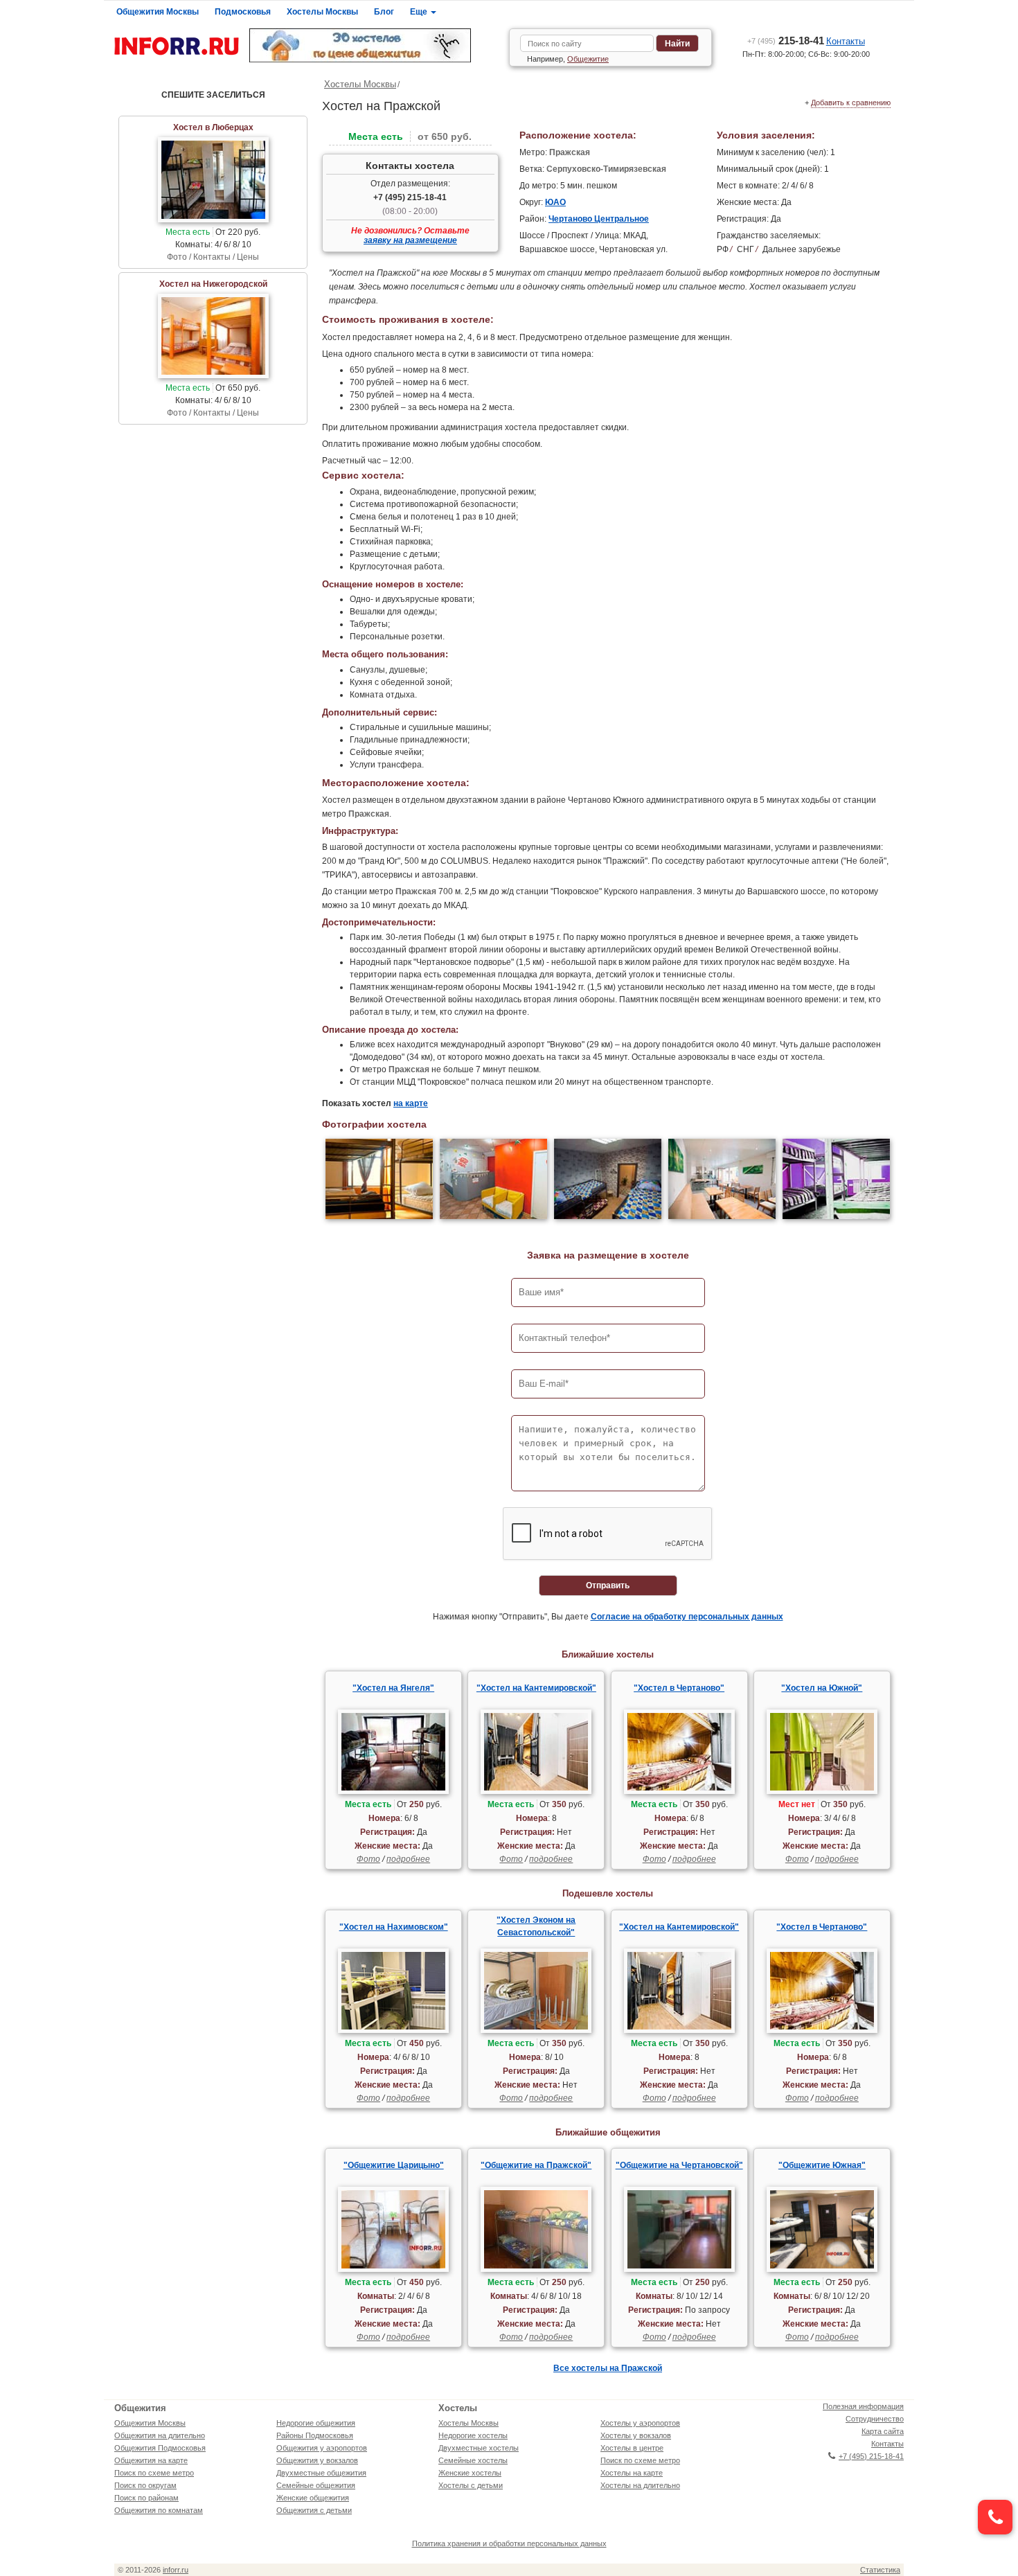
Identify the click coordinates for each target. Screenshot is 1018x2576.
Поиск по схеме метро (154, 2473)
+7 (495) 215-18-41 (410, 197)
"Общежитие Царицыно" (394, 2165)
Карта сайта (883, 2431)
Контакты (846, 41)
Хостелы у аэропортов (640, 2423)
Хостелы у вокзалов (636, 2435)
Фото (368, 1859)
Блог (384, 12)
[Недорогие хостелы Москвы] (374, 45)
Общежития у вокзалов (317, 2460)
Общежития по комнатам (159, 2510)
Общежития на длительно (160, 2435)
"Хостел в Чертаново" (679, 1688)
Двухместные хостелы (479, 2448)
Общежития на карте (151, 2460)
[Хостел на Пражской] (379, 1181)
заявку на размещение (410, 240)
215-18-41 (786, 41)
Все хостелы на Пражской (608, 2368)
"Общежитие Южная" (822, 2165)
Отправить (608, 1585)
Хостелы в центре (632, 2448)
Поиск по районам (146, 2498)
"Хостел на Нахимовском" (394, 1927)
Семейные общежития (316, 2485)
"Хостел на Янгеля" (393, 1688)
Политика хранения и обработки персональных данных (509, 2543)
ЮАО (555, 202)
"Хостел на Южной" (822, 1688)
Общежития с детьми (314, 2510)
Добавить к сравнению (851, 103)
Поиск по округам (145, 2485)
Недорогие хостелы (473, 2435)
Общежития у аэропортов (322, 2448)
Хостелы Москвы (322, 12)
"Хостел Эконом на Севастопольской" (536, 1926)
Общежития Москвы (158, 12)
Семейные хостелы (473, 2460)
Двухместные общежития (321, 2473)
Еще (420, 12)
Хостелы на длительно (640, 2485)
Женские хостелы (470, 2473)
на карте (411, 1103)
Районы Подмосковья (315, 2435)
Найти (677, 44)
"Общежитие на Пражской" (536, 2165)
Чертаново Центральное (599, 219)
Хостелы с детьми (471, 2485)
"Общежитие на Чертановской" (679, 2165)
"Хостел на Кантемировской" (536, 1688)
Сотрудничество (875, 2419)
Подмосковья (243, 12)
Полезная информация (863, 2406)
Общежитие (588, 59)
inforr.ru (176, 2570)
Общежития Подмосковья (160, 2448)
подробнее (408, 1859)
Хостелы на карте (632, 2473)
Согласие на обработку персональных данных (687, 1617)
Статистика (880, 2570)
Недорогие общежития (316, 2423)
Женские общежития (313, 2498)
